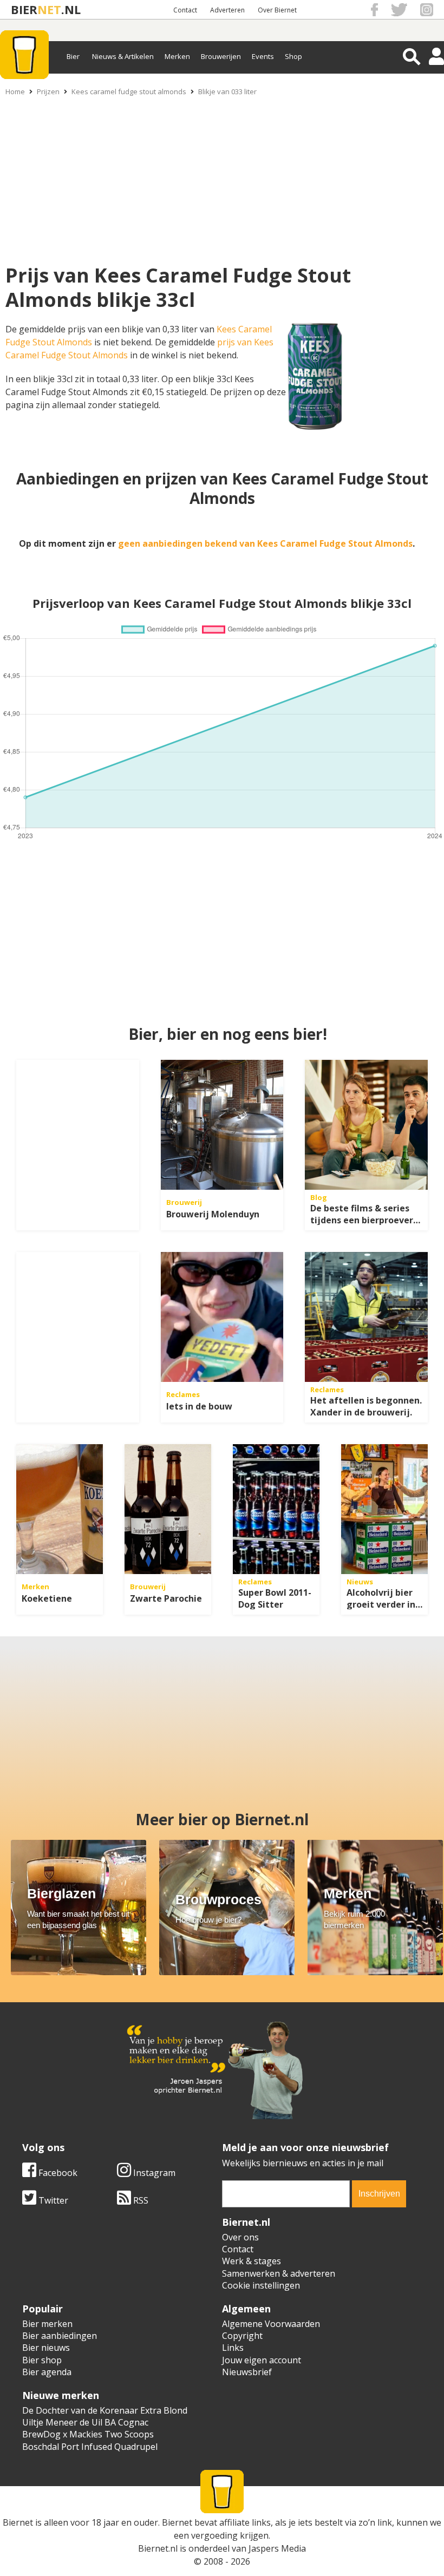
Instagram (153, 2173)
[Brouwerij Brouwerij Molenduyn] (222, 1125)
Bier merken (47, 2324)
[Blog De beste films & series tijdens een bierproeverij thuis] (366, 1125)
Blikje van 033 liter (227, 91)
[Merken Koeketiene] (60, 1509)
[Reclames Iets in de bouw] (222, 1317)
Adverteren (227, 10)
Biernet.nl (158, 2548)
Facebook (57, 2173)
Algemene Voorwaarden (271, 2324)
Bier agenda (47, 2372)
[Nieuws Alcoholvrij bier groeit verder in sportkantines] (384, 1509)
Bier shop (42, 2360)
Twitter (52, 2200)
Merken (177, 56)
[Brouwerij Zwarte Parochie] (168, 1509)
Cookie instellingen (261, 2285)
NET (49, 9)
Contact (185, 10)
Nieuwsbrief (247, 2372)
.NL (71, 9)
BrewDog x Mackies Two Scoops (88, 2434)
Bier (73, 56)
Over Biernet (277, 10)
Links (233, 2348)
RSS (140, 2200)
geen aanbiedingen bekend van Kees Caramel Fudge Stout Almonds (265, 543)
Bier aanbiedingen (60, 2336)
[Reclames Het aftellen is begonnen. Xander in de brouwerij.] (366, 1317)
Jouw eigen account (262, 2360)
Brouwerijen (221, 56)
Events (263, 56)
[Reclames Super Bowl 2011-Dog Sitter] (276, 1509)
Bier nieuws (46, 2348)
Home (15, 91)
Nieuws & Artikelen (123, 56)
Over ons (240, 2237)
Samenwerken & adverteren (279, 2273)
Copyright (242, 2336)
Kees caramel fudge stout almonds (129, 91)
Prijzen (48, 91)
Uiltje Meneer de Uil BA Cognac (85, 2422)
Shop (293, 56)
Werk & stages (252, 2261)
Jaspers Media (277, 2548)
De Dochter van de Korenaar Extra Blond (105, 2410)
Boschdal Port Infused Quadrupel (90, 2447)
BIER (24, 9)
